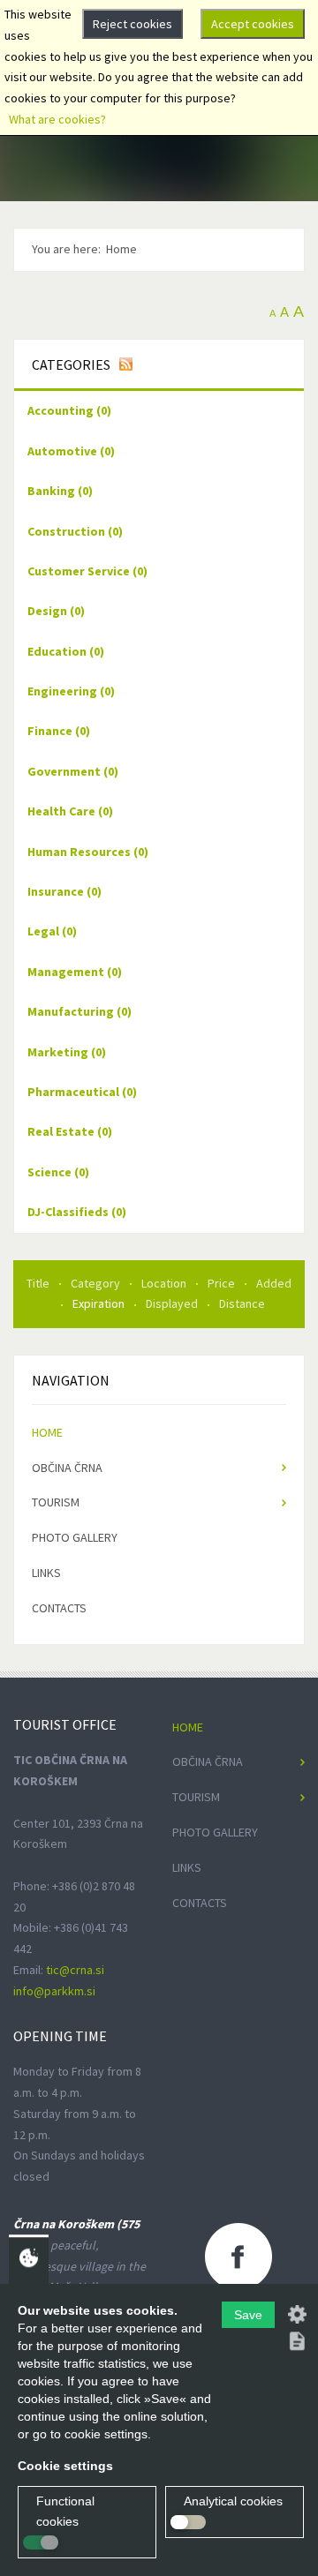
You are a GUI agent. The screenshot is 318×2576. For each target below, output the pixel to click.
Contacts (59, 1608)
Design (56, 611)
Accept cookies (253, 24)
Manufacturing (79, 1011)
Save (248, 2315)
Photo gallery (75, 1537)
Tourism (56, 1502)
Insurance (64, 891)
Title (39, 1283)
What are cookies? (57, 119)
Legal (52, 931)
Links (46, 1573)
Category (97, 1283)
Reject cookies (132, 24)
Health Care (70, 811)
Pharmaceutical (82, 1092)
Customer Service (87, 571)
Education (66, 651)
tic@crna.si (75, 1970)
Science (58, 1172)
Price (223, 1283)
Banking (60, 491)
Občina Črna (67, 1468)
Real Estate (70, 1131)
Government (73, 771)
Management (75, 972)
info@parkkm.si (54, 1991)
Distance (242, 1303)
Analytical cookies (233, 2501)
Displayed (173, 1303)
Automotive (71, 451)
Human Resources (88, 852)
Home (47, 1432)
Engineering (71, 691)
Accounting (69, 410)
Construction (75, 531)
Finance (59, 731)
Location (165, 1283)
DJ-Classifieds (77, 1212)
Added (274, 1283)
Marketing (67, 1052)
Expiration (100, 1303)
